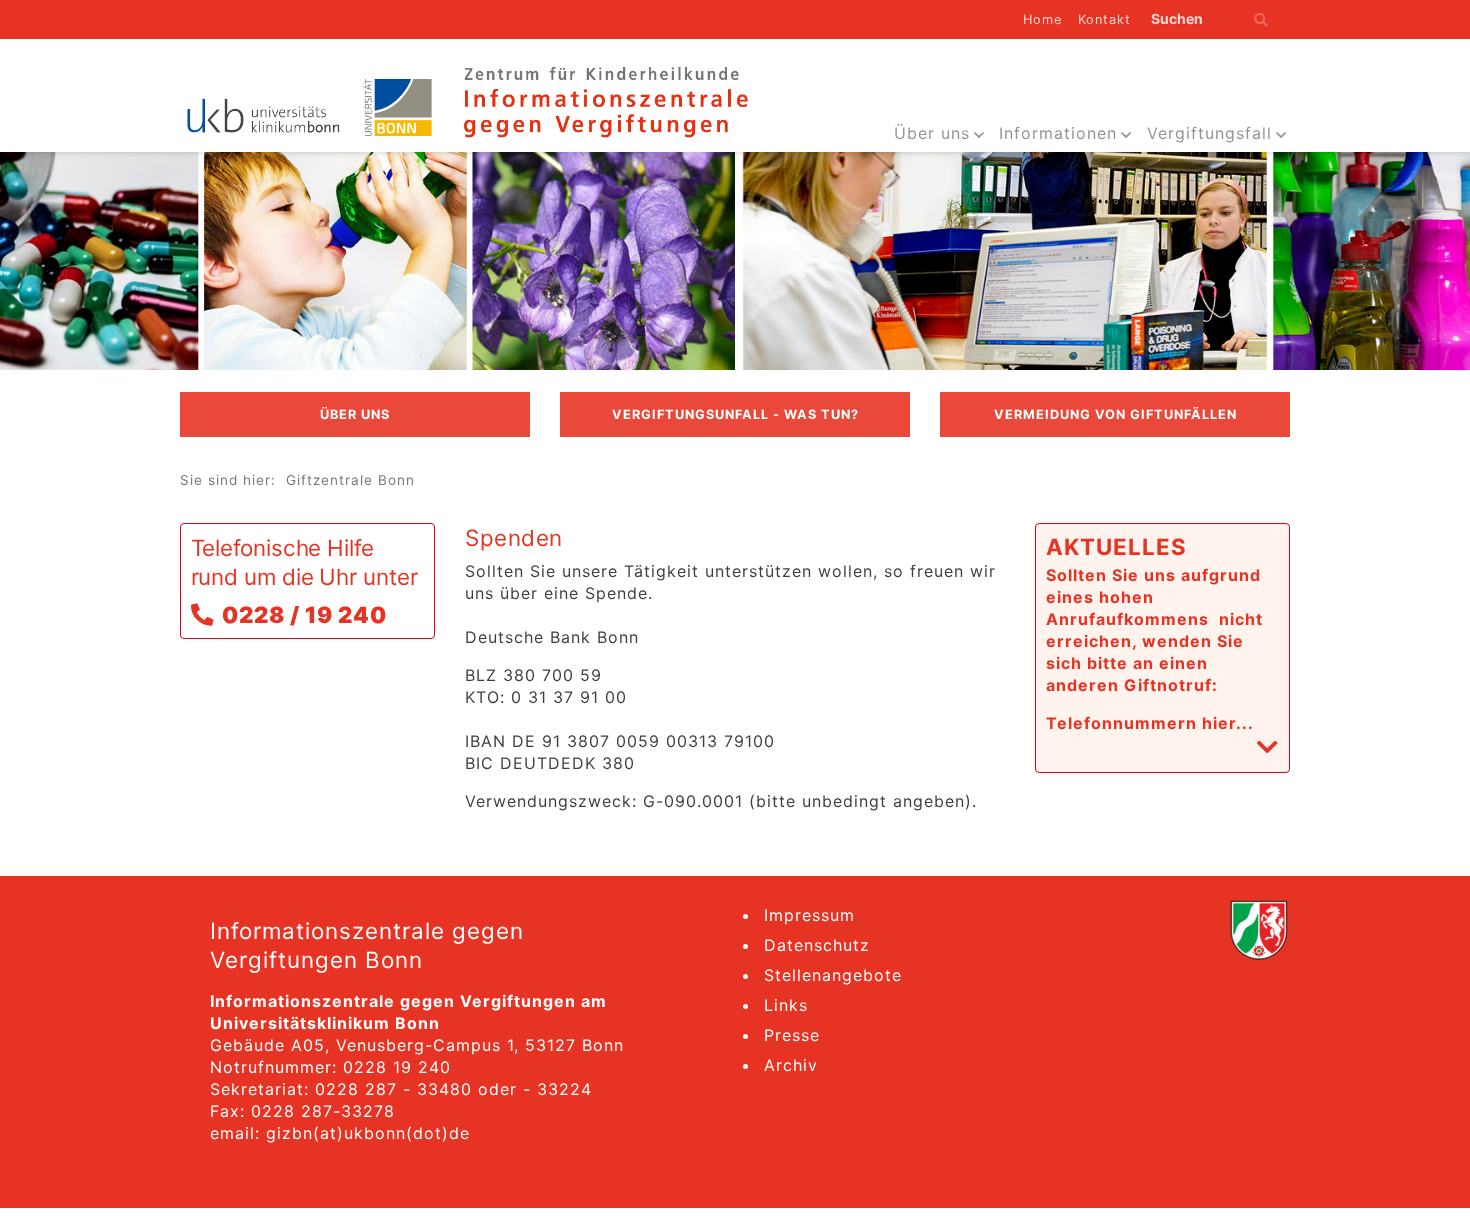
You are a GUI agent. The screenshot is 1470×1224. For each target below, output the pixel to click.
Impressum (809, 915)
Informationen (1058, 133)
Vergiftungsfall (1209, 133)
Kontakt (1104, 19)
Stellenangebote (833, 975)
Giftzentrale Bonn (350, 480)
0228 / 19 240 (304, 615)
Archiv (791, 1065)
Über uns (932, 133)
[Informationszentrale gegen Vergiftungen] (604, 100)
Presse (792, 1035)
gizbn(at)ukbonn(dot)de (368, 1133)
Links (786, 1005)
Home (1042, 19)
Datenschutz (817, 945)
